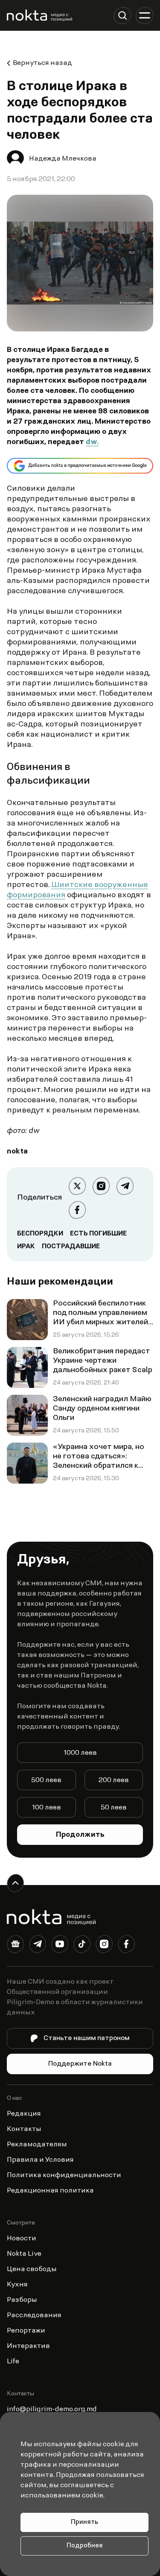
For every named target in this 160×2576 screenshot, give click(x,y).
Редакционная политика (50, 2191)
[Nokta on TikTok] (82, 1946)
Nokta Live (24, 2254)
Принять (84, 2522)
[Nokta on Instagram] (104, 1946)
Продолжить (80, 1835)
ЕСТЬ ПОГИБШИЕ (98, 1234)
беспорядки (40, 1234)
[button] (122, 15)
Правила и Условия (40, 2160)
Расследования (34, 2315)
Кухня (17, 2285)
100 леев (47, 1808)
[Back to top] (15, 1883)
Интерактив (28, 2346)
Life (13, 2362)
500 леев (46, 1780)
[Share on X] (77, 1186)
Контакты (24, 2129)
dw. (92, 442)
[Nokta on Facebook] (126, 1946)
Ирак (26, 1247)
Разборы (22, 2300)
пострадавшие (71, 1247)
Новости (22, 2239)
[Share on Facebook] (77, 1210)
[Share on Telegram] (125, 1186)
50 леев (114, 1808)
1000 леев (80, 1753)
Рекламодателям (37, 2145)
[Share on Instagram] (101, 1186)
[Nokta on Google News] (15, 1946)
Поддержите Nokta (80, 2064)
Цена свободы (32, 2269)
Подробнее (85, 2546)
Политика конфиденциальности (64, 2175)
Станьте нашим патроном (87, 2038)
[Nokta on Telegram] (38, 1946)
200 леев (114, 1780)
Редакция (24, 2114)
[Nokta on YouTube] (60, 1946)
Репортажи (26, 2331)
